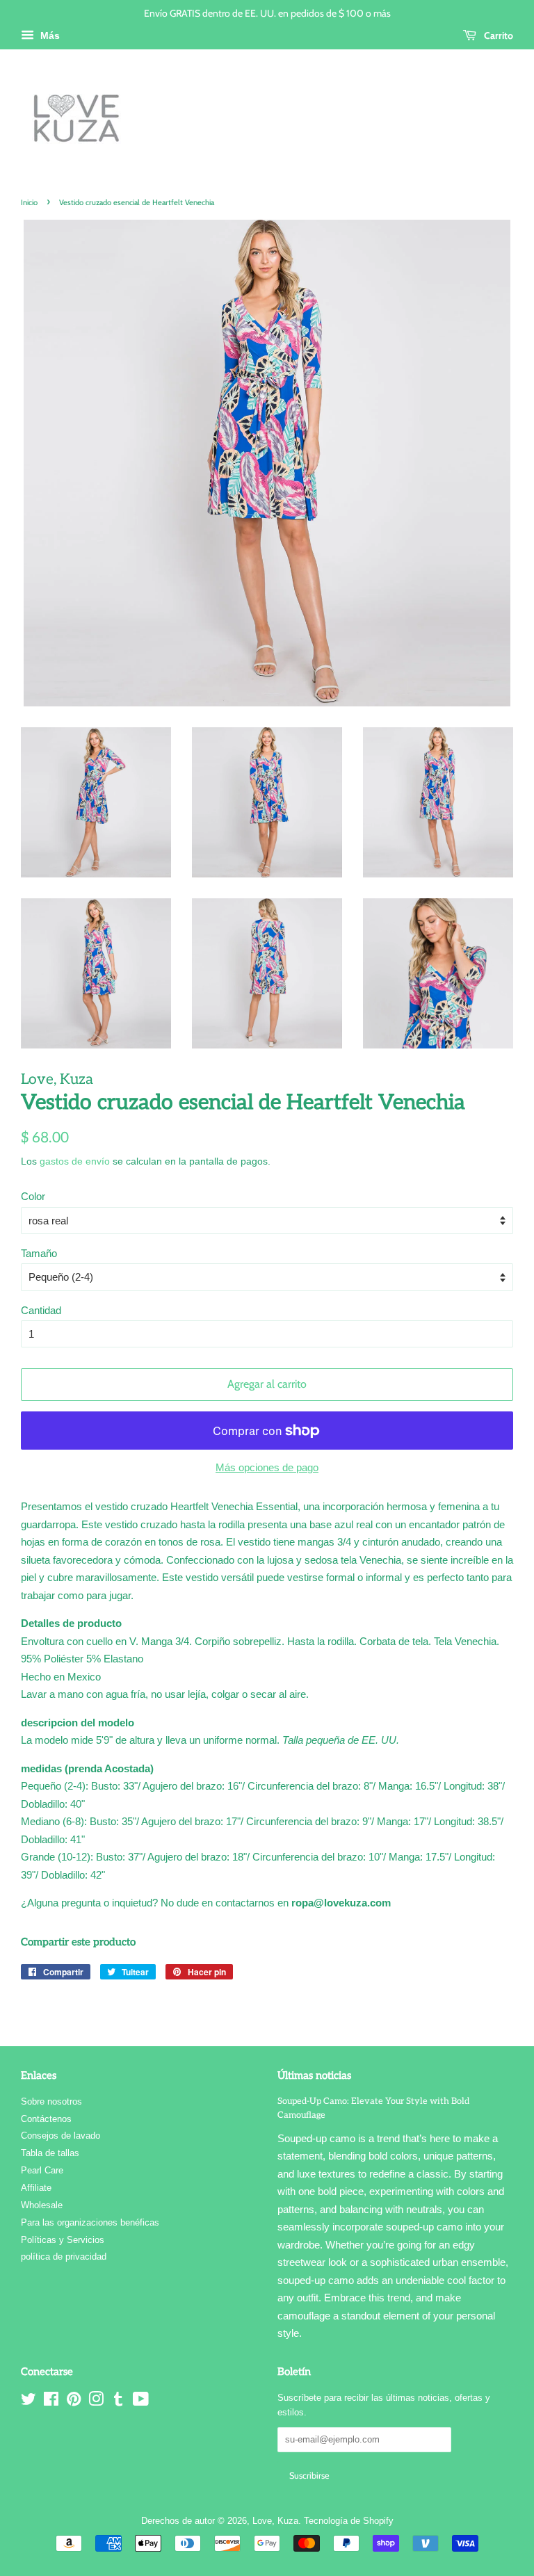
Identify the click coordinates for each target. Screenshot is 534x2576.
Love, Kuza (275, 2521)
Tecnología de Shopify (349, 2521)
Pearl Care (42, 2170)
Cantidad (41, 1310)
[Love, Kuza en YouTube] (141, 2402)
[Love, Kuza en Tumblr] (118, 2402)
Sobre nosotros (51, 2101)
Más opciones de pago (267, 1467)
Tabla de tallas (50, 2153)
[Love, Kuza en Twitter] (29, 2402)
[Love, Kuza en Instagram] (96, 2402)
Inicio (29, 202)
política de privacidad (64, 2257)
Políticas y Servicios (63, 2240)
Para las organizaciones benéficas (90, 2222)
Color (33, 1196)
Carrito (497, 35)
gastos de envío (75, 1161)
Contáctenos (46, 2119)
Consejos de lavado (60, 2136)
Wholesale (42, 2205)
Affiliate (36, 2188)
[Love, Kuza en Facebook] (51, 2402)
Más (49, 35)
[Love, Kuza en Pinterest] (74, 2402)
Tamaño (39, 1253)
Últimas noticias (314, 2075)
